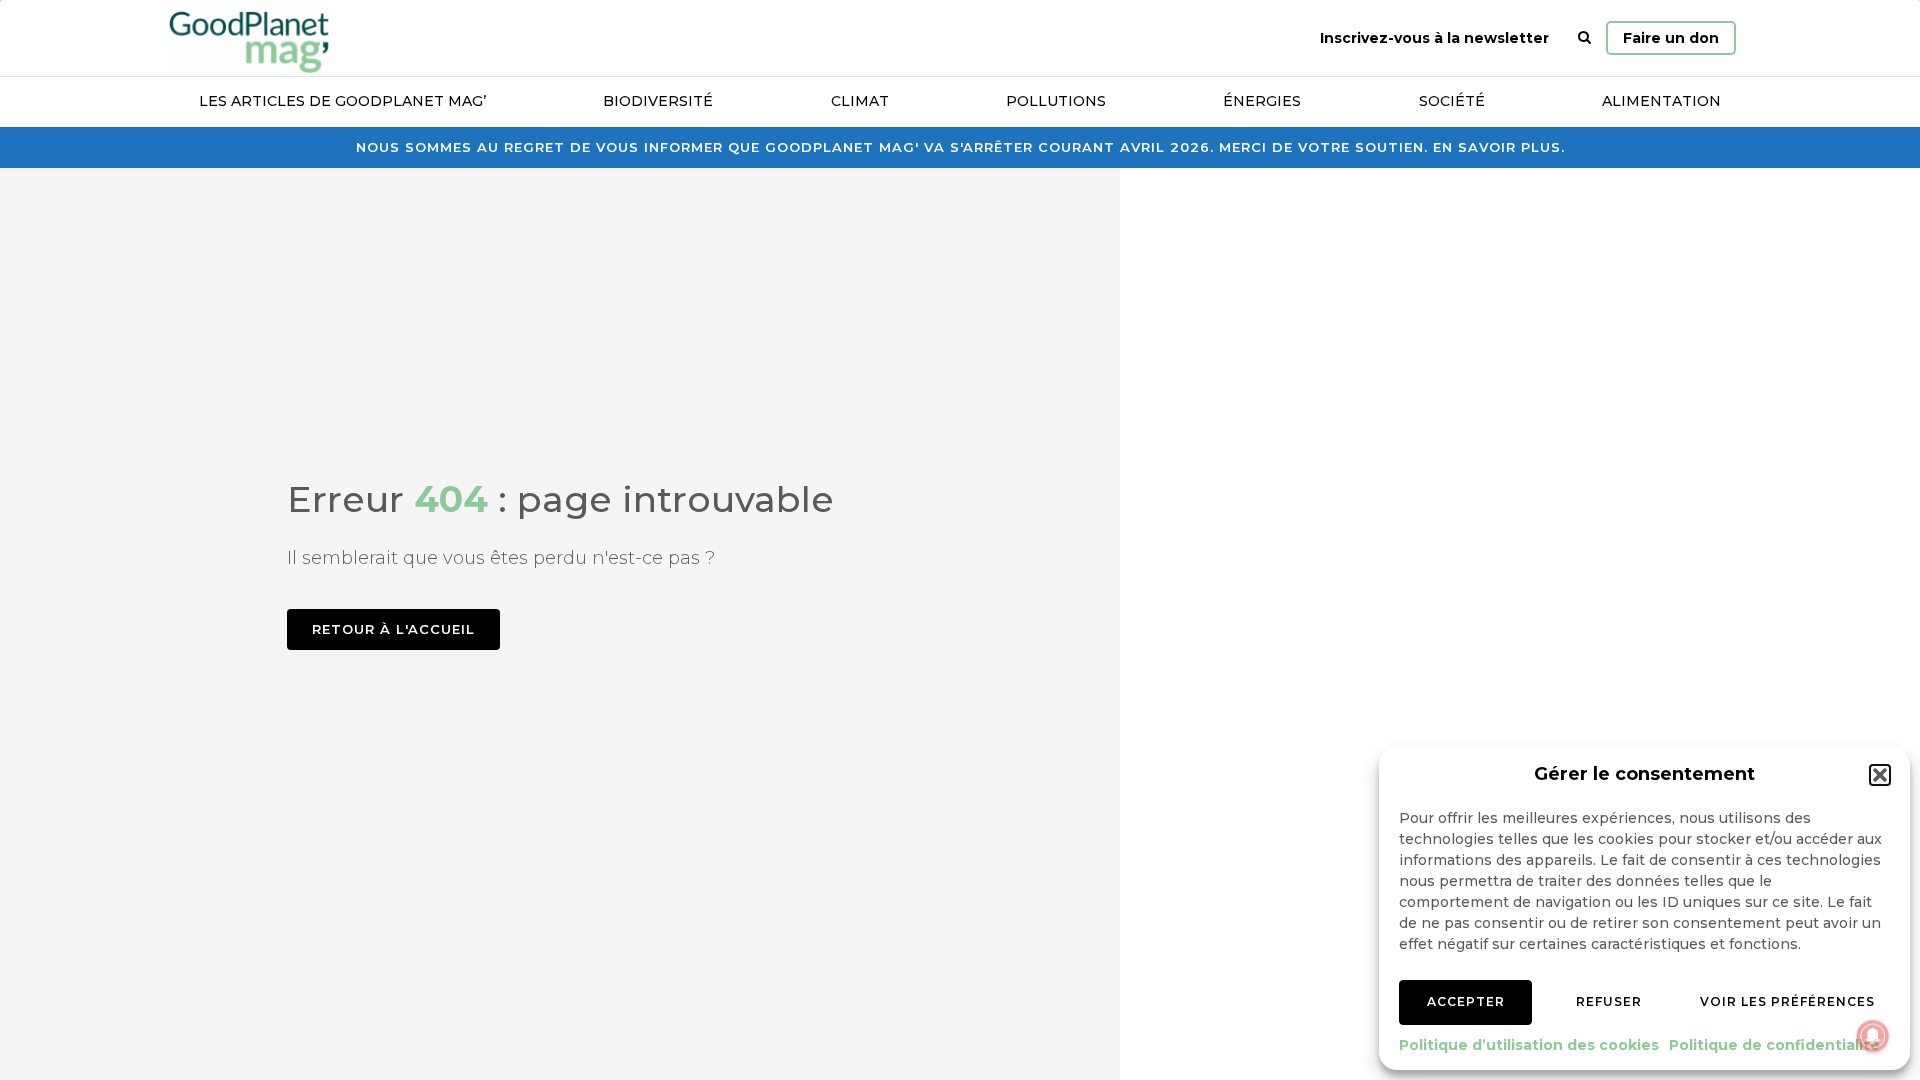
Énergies (1262, 101)
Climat (860, 101)
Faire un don (1671, 38)
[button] (1880, 775)
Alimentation (1661, 101)
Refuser (1609, 1001)
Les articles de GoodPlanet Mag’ (342, 101)
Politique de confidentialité (1774, 1045)
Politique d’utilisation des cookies (1529, 1045)
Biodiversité (658, 101)
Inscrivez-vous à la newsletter (1434, 38)
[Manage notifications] (1873, 1036)
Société (1452, 101)
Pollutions (1056, 101)
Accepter (1466, 1001)
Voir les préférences (1787, 1001)
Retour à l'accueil (393, 629)
